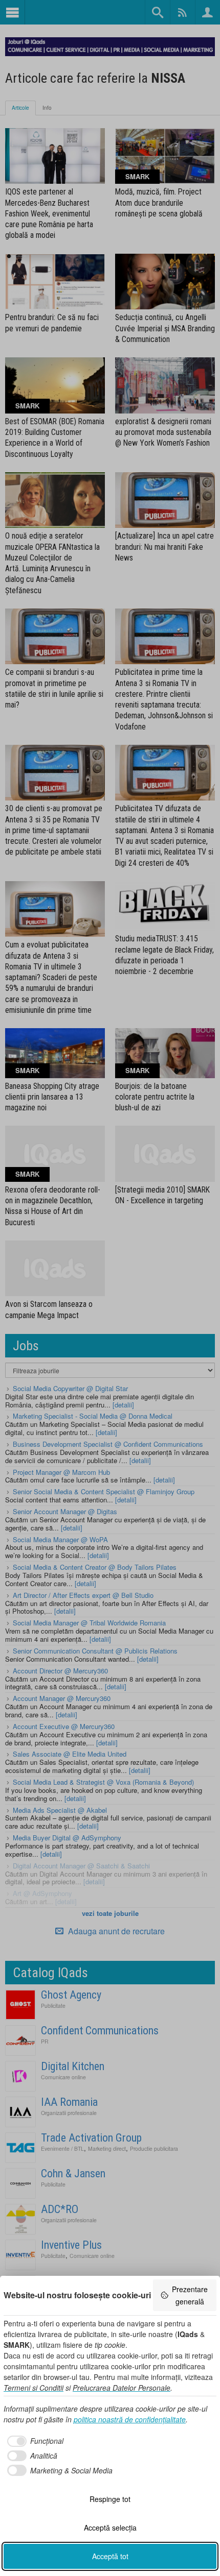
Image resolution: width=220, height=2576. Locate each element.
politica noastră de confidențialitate (130, 2419)
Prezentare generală (190, 2295)
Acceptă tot (110, 2556)
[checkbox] (34, 2441)
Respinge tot (110, 2499)
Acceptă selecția (110, 2528)
